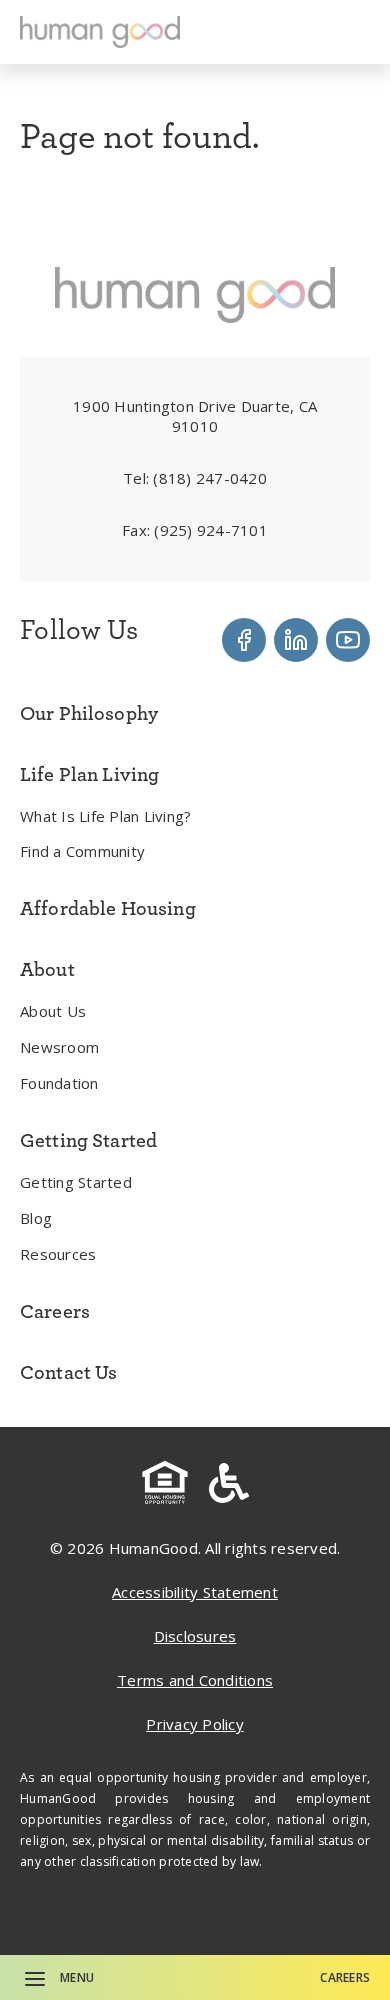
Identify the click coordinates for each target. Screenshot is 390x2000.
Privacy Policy (195, 1724)
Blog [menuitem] (36, 1218)
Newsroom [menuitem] (59, 1047)
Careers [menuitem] (55, 1311)
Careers (345, 1977)
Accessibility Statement (195, 1592)
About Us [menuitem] (53, 1011)
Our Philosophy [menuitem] (89, 713)
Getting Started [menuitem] (76, 1182)
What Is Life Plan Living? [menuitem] (105, 816)
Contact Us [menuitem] (69, 1372)
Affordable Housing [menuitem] (108, 908)
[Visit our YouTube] (348, 640)
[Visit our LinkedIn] (296, 640)
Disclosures (195, 1636)
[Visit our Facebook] (244, 640)
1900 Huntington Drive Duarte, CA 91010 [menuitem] (195, 416)
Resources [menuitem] (58, 1254)
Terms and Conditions (195, 1680)
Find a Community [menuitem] (82, 851)
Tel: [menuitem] (195, 478)
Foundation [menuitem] (59, 1083)
